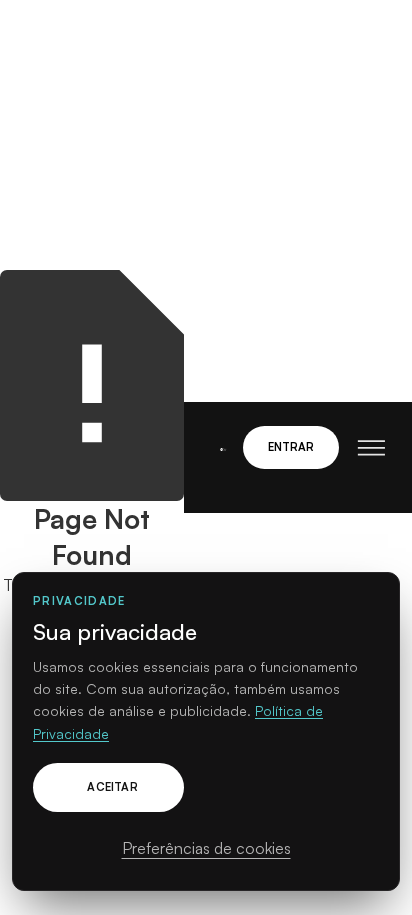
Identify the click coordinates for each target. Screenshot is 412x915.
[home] (218, 447)
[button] (362, 448)
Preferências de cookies (206, 848)
